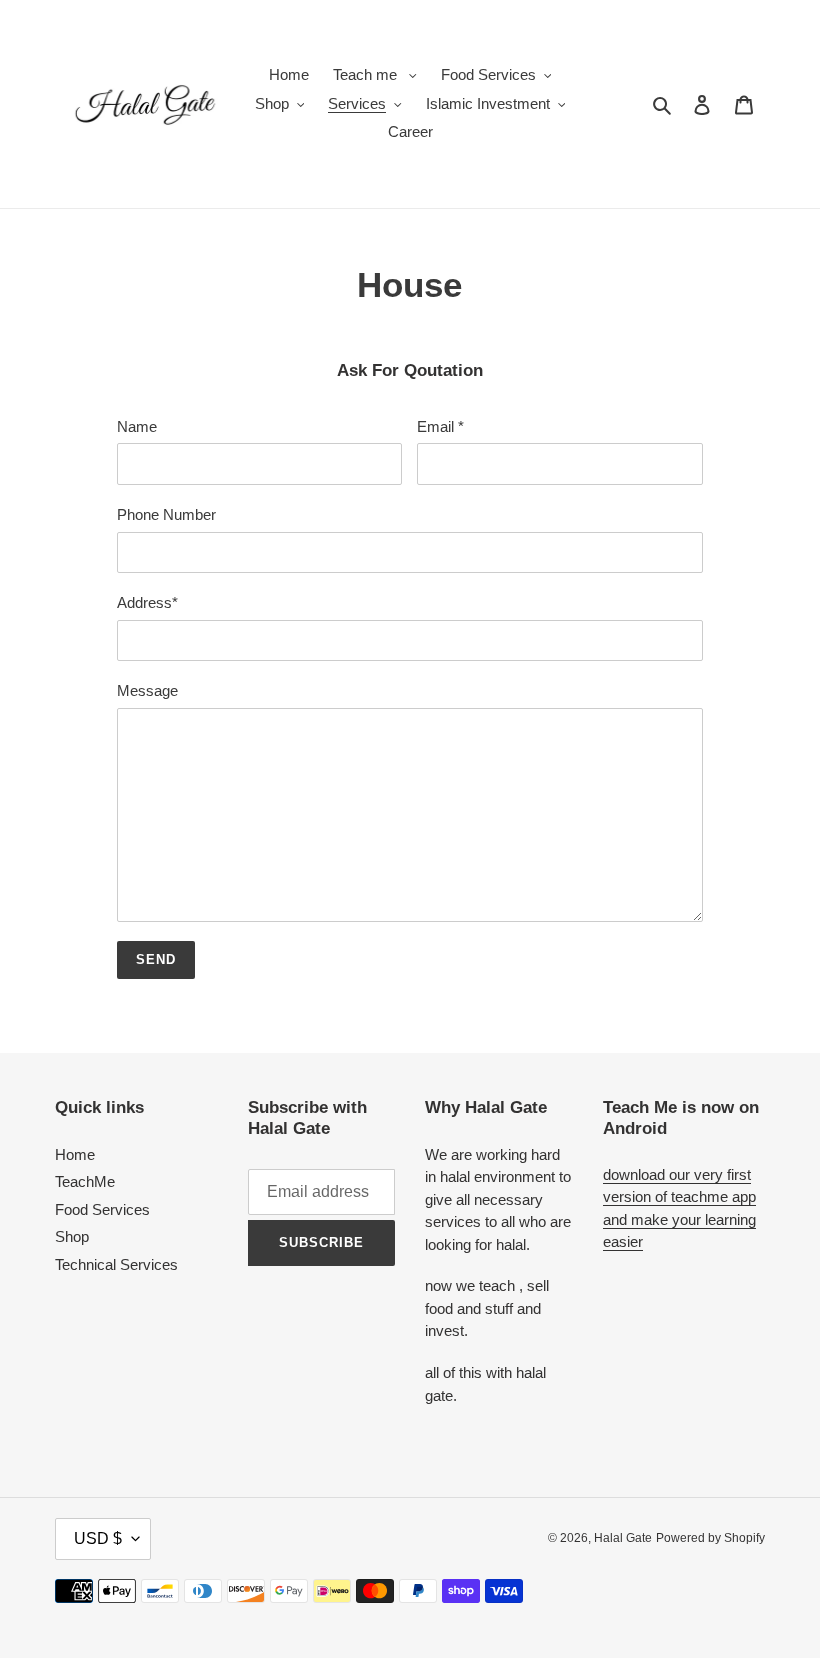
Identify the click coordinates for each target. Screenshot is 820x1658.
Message (147, 690)
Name (137, 426)
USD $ (98, 1538)
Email (440, 426)
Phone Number (166, 514)
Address (147, 602)
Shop (72, 1236)
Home (75, 1154)
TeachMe (85, 1181)
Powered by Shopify (710, 1538)
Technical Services (116, 1264)
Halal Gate (623, 1538)
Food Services (102, 1209)
